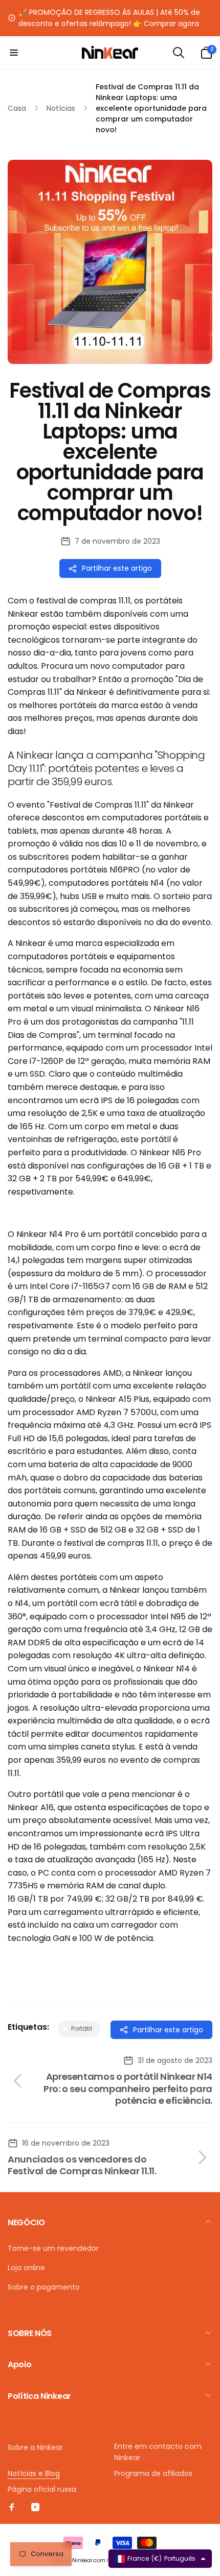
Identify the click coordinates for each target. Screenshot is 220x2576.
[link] (110, 18)
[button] (14, 53)
